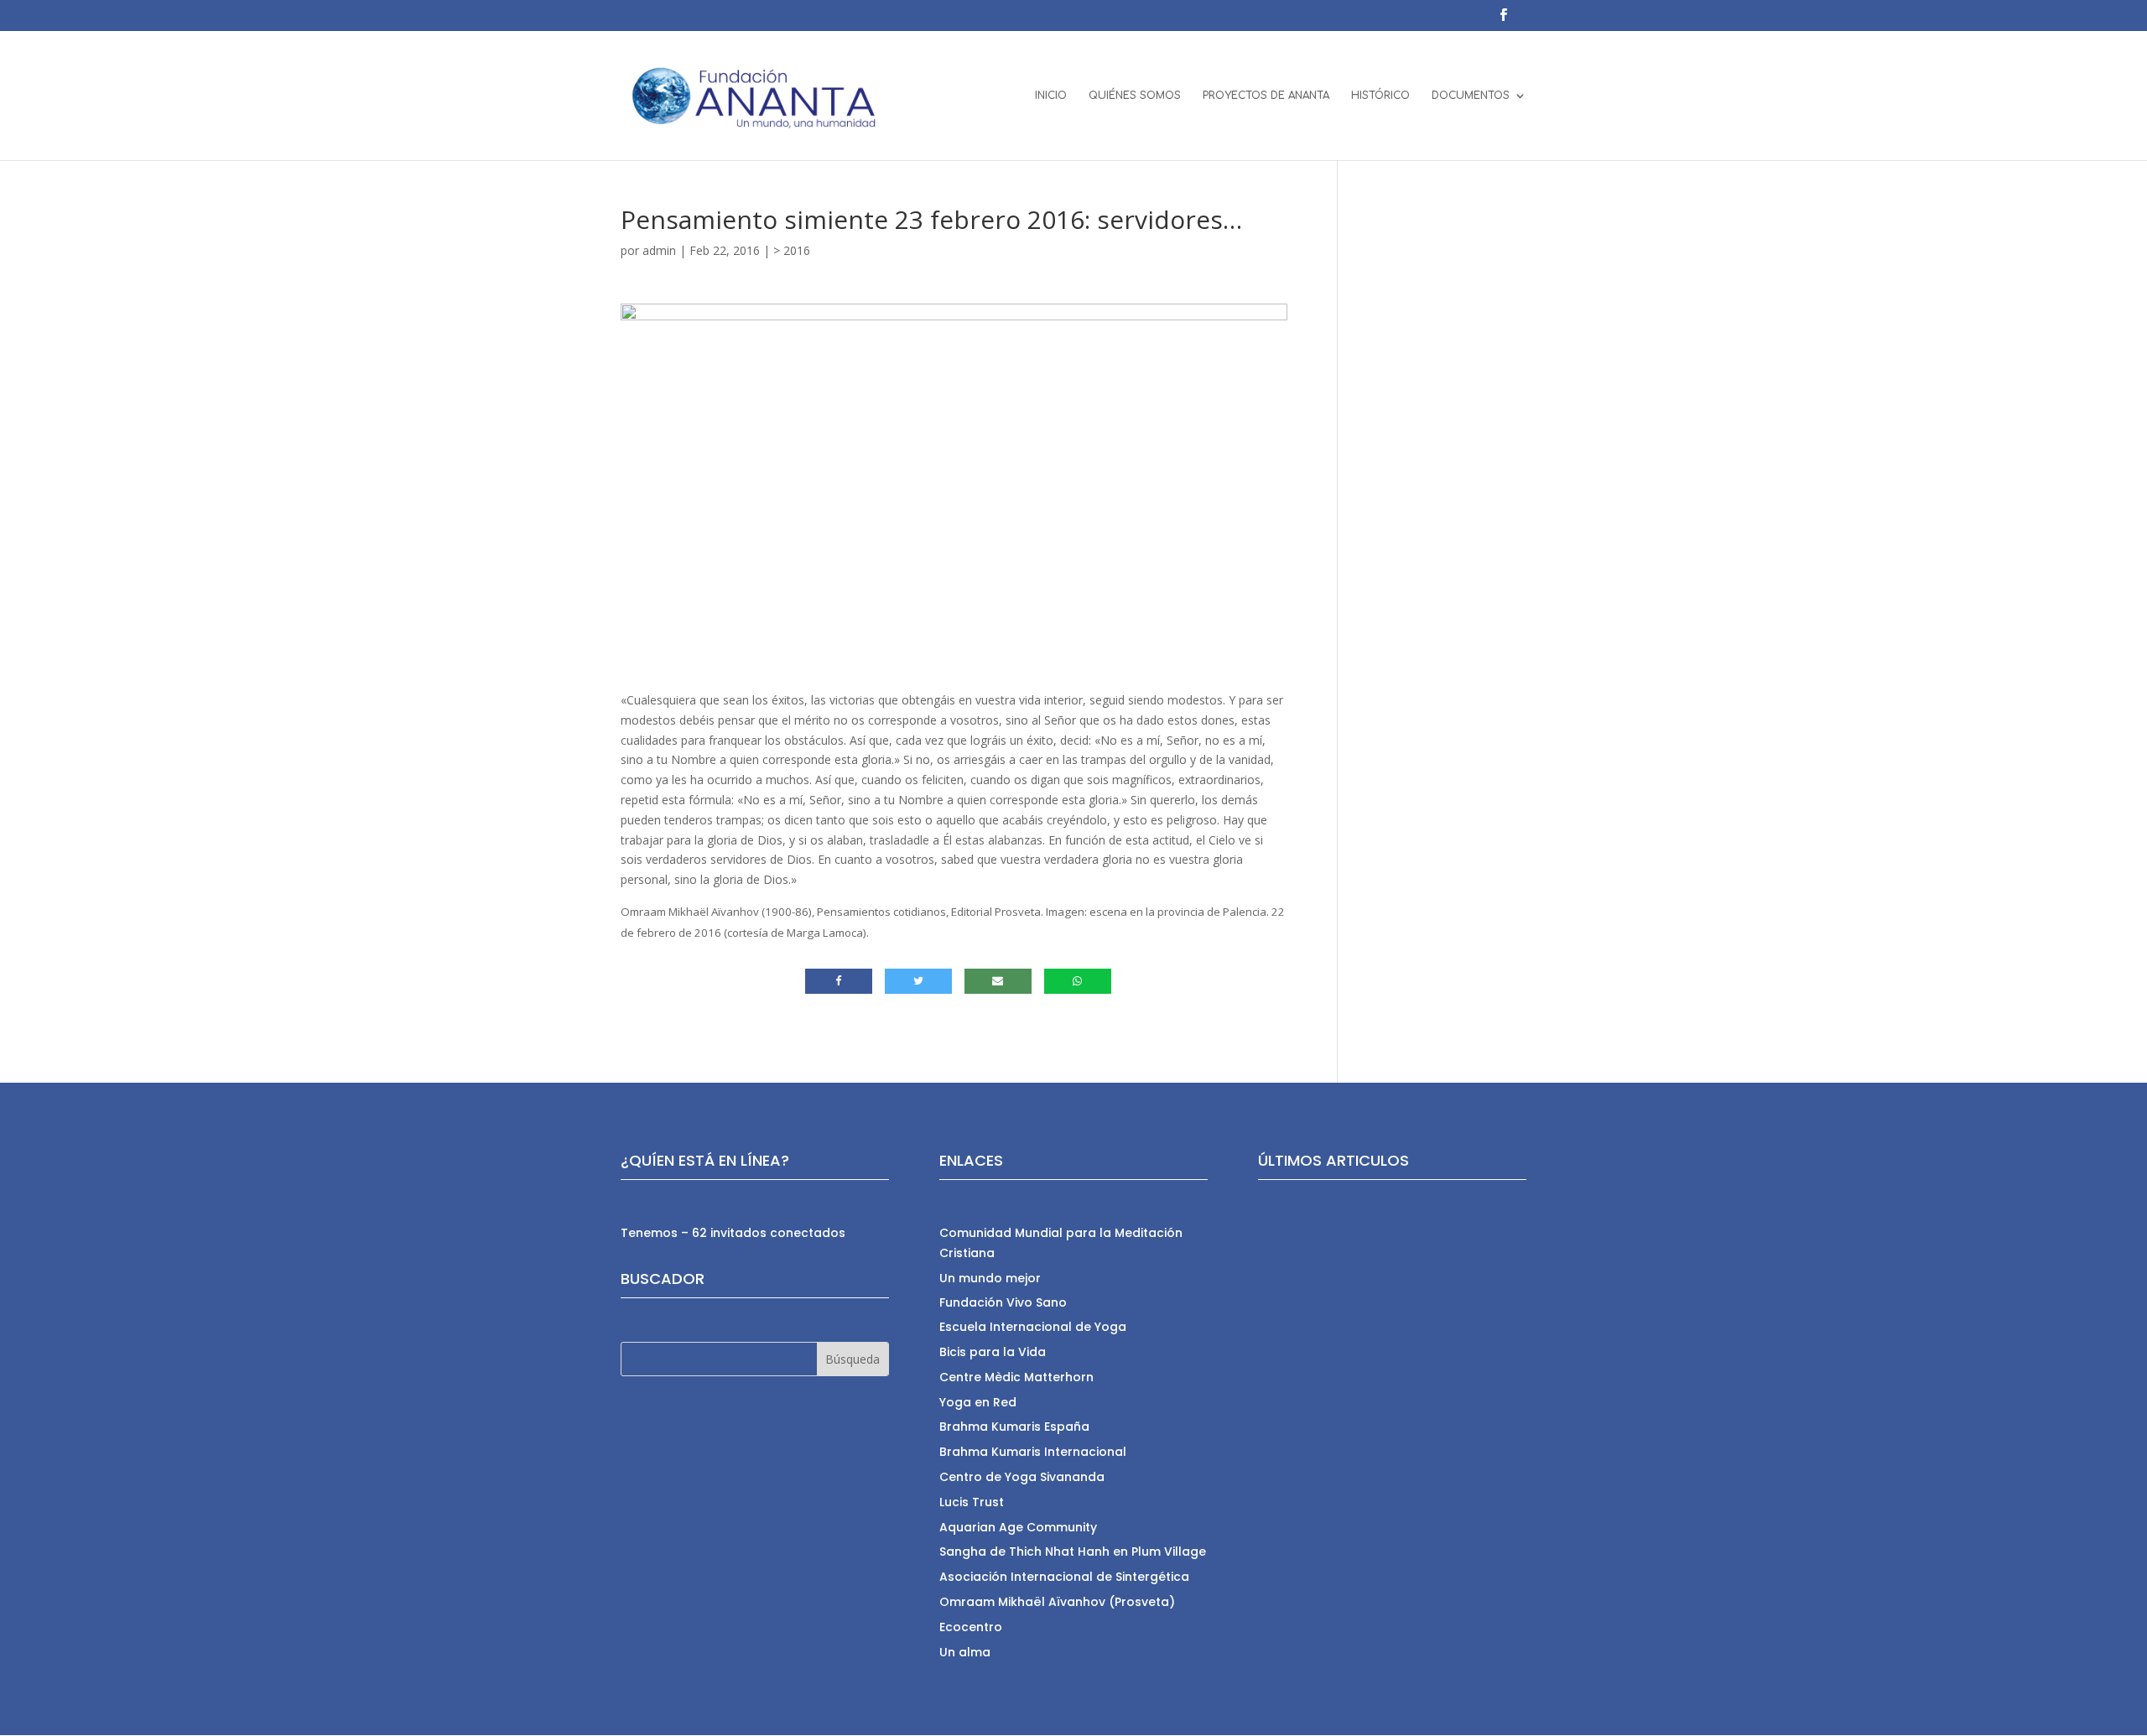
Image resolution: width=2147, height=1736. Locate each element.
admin (659, 250)
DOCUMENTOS (1471, 96)
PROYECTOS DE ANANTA (1266, 96)
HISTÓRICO (1380, 96)
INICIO (1051, 96)
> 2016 (792, 250)
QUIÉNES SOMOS (1135, 96)
